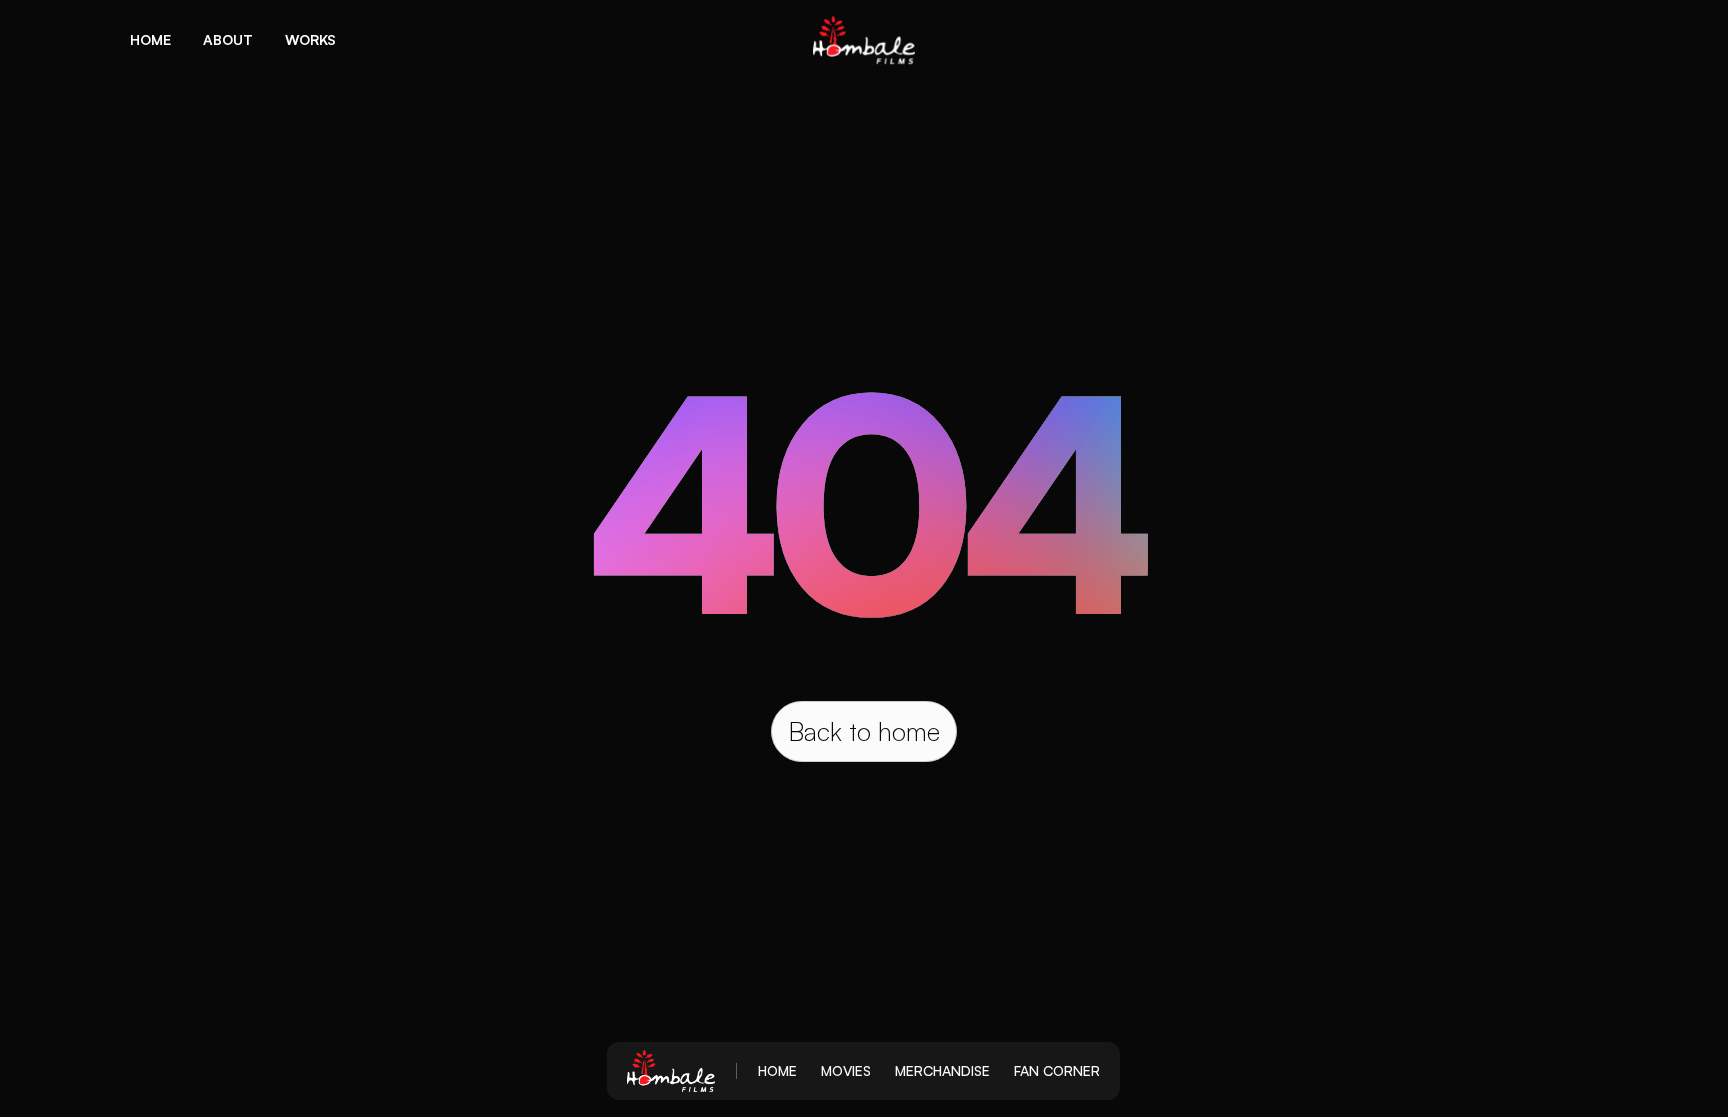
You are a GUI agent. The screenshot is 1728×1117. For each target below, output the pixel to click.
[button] (150, 40)
